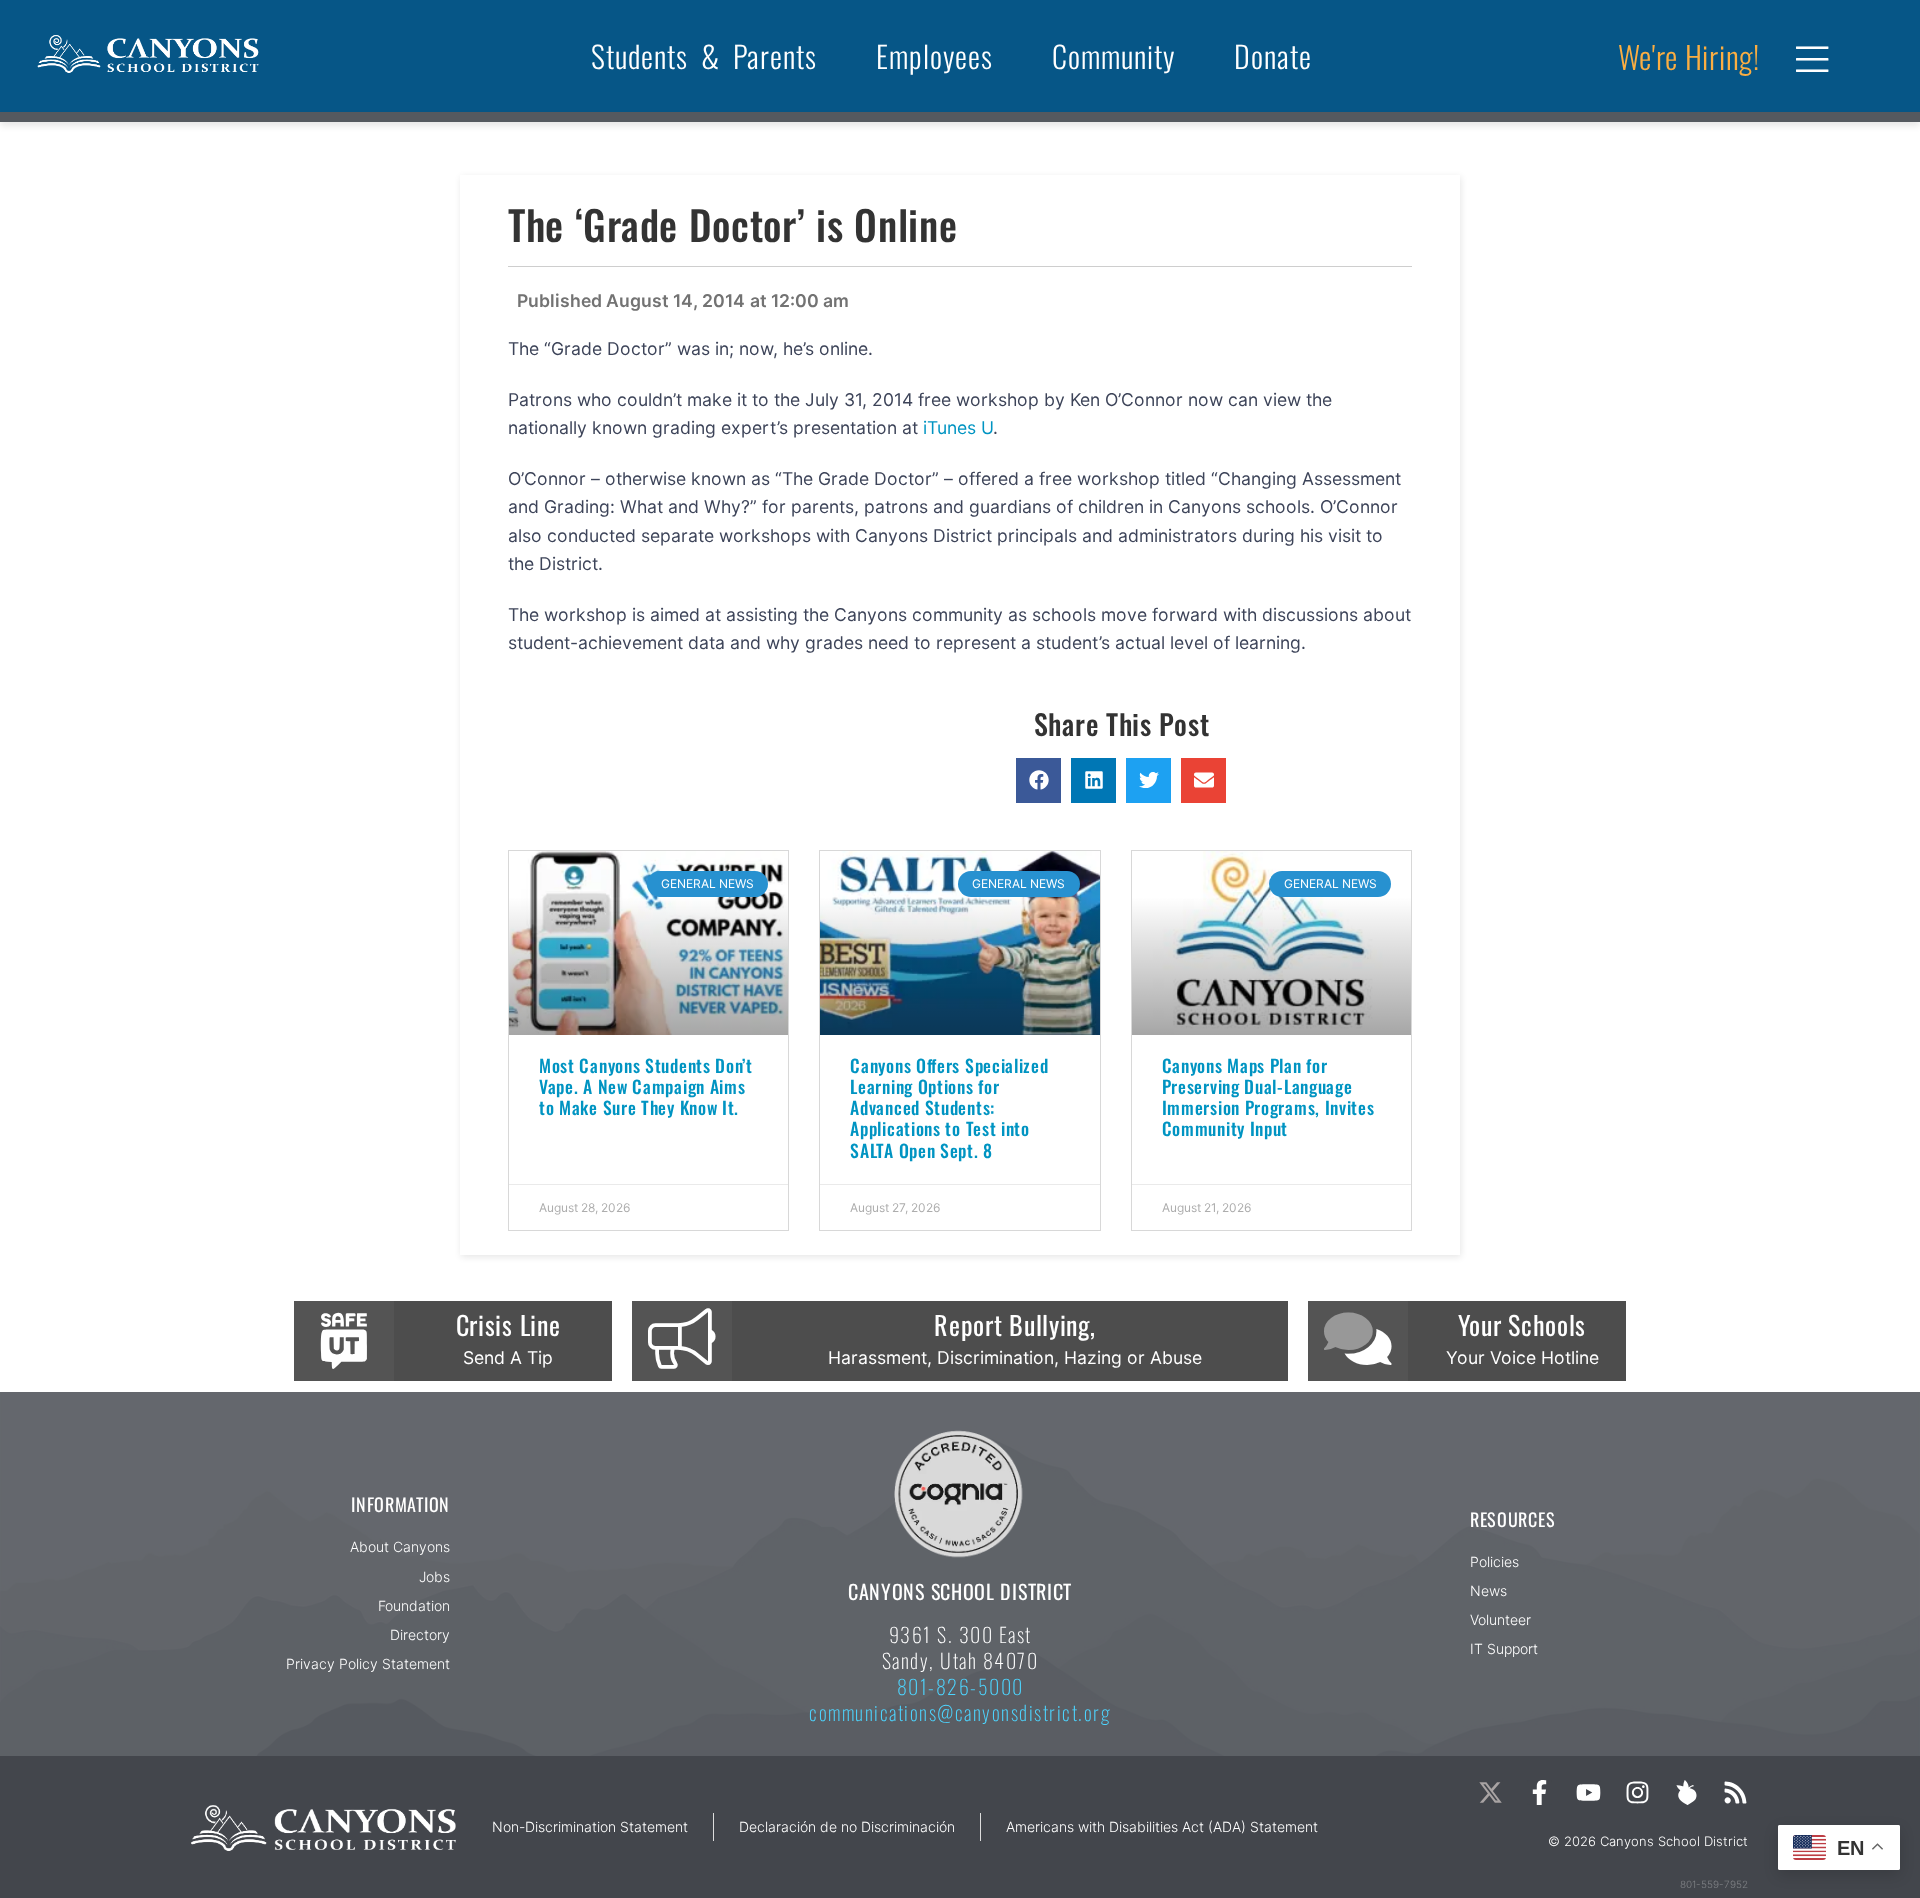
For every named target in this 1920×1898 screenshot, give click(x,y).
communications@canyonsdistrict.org (960, 1712)
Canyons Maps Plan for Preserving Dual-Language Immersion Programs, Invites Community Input (1268, 1096)
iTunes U (958, 427)
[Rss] (1735, 1792)
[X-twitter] (1490, 1792)
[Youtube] (1588, 1792)
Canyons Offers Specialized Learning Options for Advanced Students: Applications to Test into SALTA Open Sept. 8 (949, 1107)
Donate (1273, 55)
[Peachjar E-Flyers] (1686, 1792)
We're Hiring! (1689, 56)
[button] (1038, 780)
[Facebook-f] (1539, 1792)
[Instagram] (1637, 1792)
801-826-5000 (960, 1686)
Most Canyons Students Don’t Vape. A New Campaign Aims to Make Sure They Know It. (646, 1086)
